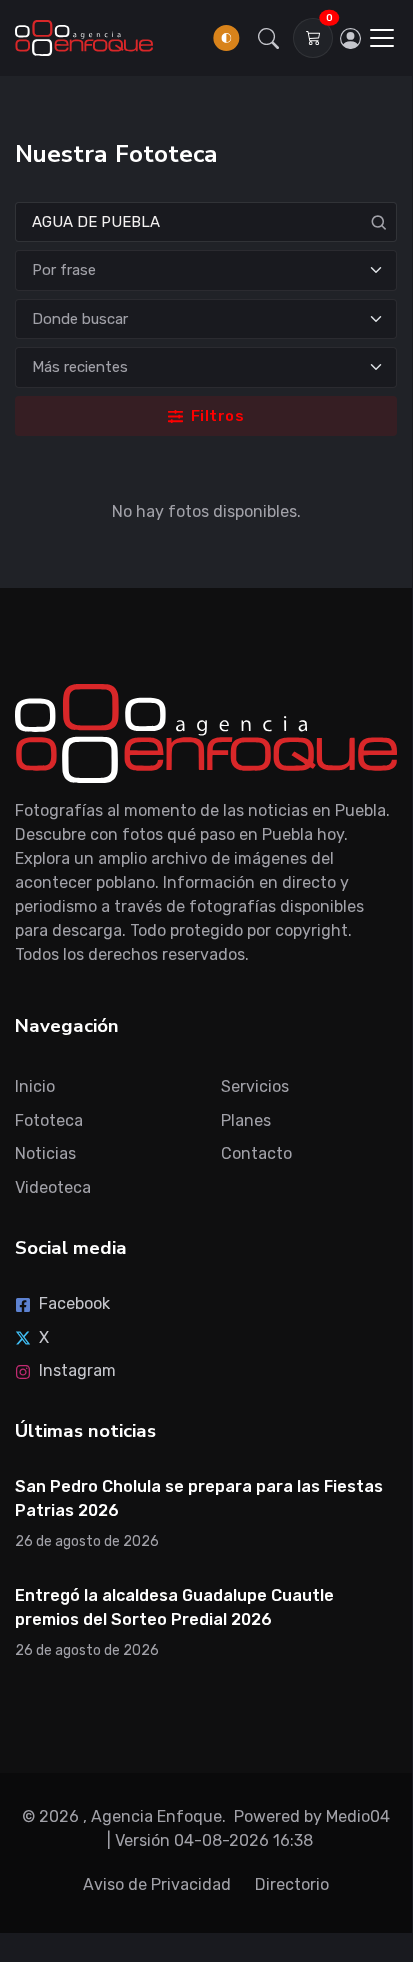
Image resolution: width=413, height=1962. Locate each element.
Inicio (35, 1086)
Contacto (256, 1153)
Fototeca (49, 1120)
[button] (268, 38)
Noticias (45, 1153)
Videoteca (53, 1187)
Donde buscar (80, 319)
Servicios (255, 1086)
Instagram (77, 1370)
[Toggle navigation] (382, 38)
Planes (246, 1120)
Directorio (292, 1884)
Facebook (74, 1303)
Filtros (215, 416)
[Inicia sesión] (350, 38)
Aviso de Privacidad (157, 1884)
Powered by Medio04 (312, 1816)
